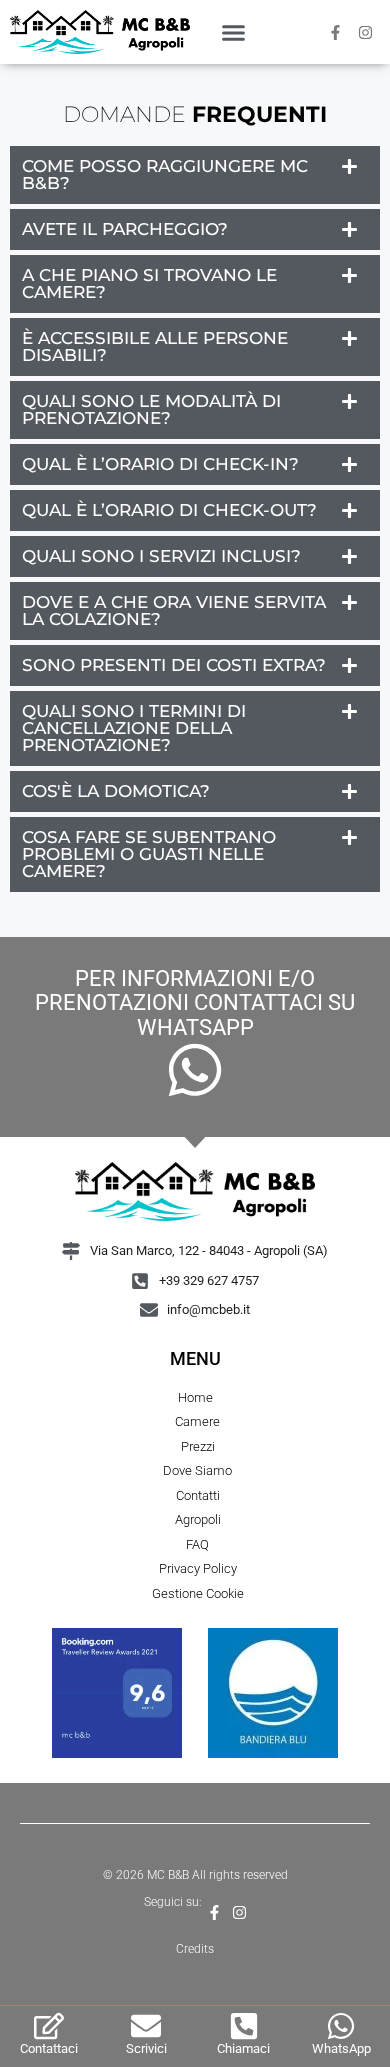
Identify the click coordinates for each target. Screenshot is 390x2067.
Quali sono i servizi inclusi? (161, 556)
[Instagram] (365, 32)
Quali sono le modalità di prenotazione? (151, 409)
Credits (195, 1949)
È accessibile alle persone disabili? (155, 346)
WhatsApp (341, 2048)
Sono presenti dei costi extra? (174, 665)
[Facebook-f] (335, 32)
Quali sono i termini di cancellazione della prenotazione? (134, 728)
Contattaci (49, 2048)
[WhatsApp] (341, 2026)
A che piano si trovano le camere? (149, 283)
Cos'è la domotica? (116, 791)
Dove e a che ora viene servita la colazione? (174, 610)
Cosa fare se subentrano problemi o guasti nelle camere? (149, 854)
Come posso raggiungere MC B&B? (165, 174)
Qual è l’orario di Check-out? (169, 510)
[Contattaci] (49, 2026)
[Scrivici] (146, 2026)
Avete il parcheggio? (125, 229)
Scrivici (146, 2048)
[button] (233, 32)
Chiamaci (243, 2048)
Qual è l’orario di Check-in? (160, 464)
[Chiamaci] (244, 2026)
